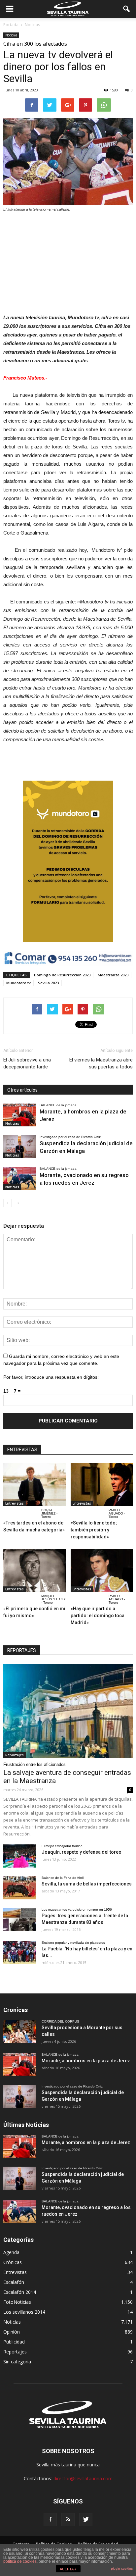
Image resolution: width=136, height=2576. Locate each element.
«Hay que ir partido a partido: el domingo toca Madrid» (98, 1616)
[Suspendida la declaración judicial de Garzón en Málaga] (20, 1147)
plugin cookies (122, 2569)
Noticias (11, 35)
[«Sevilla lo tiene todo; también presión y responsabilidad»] (102, 1485)
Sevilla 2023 (48, 983)
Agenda (11, 2252)
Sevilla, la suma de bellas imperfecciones (87, 1884)
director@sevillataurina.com (83, 2478)
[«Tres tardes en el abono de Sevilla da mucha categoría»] (34, 1485)
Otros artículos (22, 1090)
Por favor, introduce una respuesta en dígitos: (51, 1377)
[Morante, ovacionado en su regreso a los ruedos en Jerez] (20, 1179)
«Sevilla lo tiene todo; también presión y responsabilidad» (94, 1530)
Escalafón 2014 (20, 2292)
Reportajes (15, 1755)
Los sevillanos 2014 (24, 2312)
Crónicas (13, 2262)
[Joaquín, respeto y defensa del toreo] (20, 1856)
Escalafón (14, 2282)
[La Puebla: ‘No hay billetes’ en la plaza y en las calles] (20, 1953)
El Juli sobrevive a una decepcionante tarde (27, 1063)
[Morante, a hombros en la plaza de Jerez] (20, 1115)
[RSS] (68, 2520)
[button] (127, 9)
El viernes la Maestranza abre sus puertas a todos (101, 1063)
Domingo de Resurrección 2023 (62, 975)
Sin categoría (17, 2362)
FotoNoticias (17, 2302)
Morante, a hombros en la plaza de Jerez (86, 2061)
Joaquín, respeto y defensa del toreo (82, 1852)
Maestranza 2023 (113, 975)
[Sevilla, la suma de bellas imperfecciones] (20, 1888)
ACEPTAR (68, 2569)
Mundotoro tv (18, 983)
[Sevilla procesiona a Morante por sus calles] (20, 2032)
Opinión (12, 2332)
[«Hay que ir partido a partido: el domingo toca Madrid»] (102, 1571)
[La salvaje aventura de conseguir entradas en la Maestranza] (68, 1711)
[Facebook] (50, 2520)
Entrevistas (15, 1503)
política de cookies (20, 2561)
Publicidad (14, 2342)
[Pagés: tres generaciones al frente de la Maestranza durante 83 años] (20, 1920)
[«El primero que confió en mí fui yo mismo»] (34, 1571)
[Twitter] (86, 2520)
